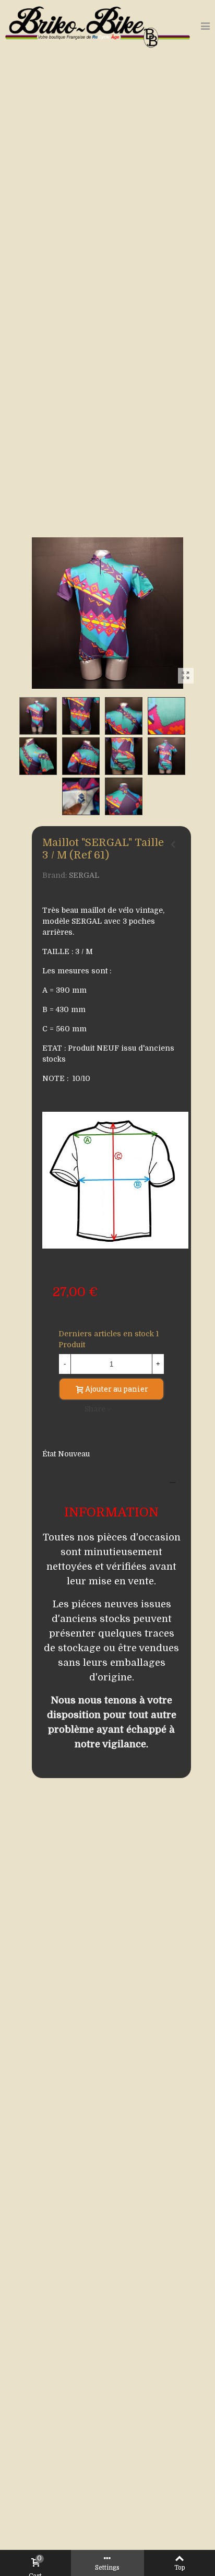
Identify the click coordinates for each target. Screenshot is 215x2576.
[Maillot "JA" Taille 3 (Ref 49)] (173, 844)
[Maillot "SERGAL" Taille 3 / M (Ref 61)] (186, 676)
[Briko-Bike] (98, 26)
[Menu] (205, 26)
